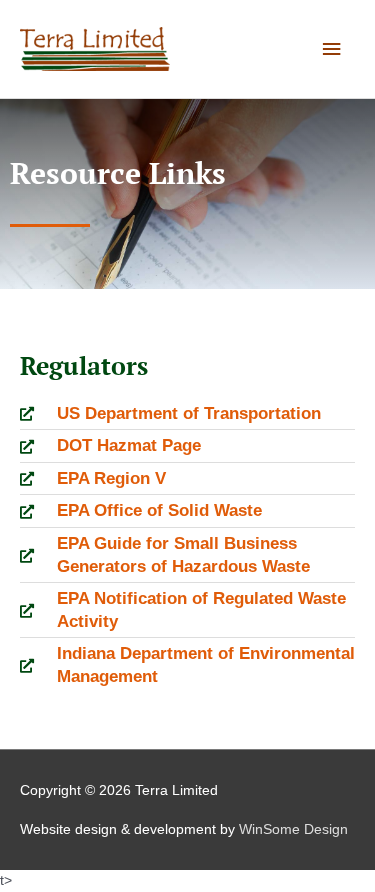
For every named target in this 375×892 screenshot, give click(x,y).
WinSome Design (293, 829)
